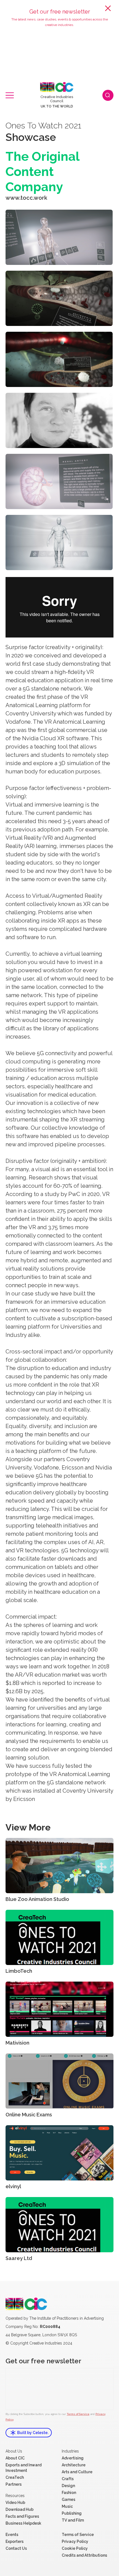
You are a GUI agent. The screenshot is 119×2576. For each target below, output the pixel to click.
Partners (14, 2484)
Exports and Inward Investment (24, 2468)
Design (68, 2486)
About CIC (15, 2458)
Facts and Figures (22, 2516)
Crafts (68, 2479)
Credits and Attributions (84, 2555)
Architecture (74, 2465)
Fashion (69, 2493)
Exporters (15, 2541)
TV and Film (73, 2520)
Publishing (72, 2513)
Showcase (31, 137)
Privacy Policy (75, 2541)
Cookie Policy (75, 2548)
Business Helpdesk (23, 2523)
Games (68, 2499)
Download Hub (20, 2509)
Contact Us (16, 2548)
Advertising (73, 2458)
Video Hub (15, 2503)
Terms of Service (78, 2414)
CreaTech (15, 2477)
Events (12, 2535)
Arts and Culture (77, 2472)
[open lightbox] (59, 237)
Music (67, 2506)
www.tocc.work (26, 198)
